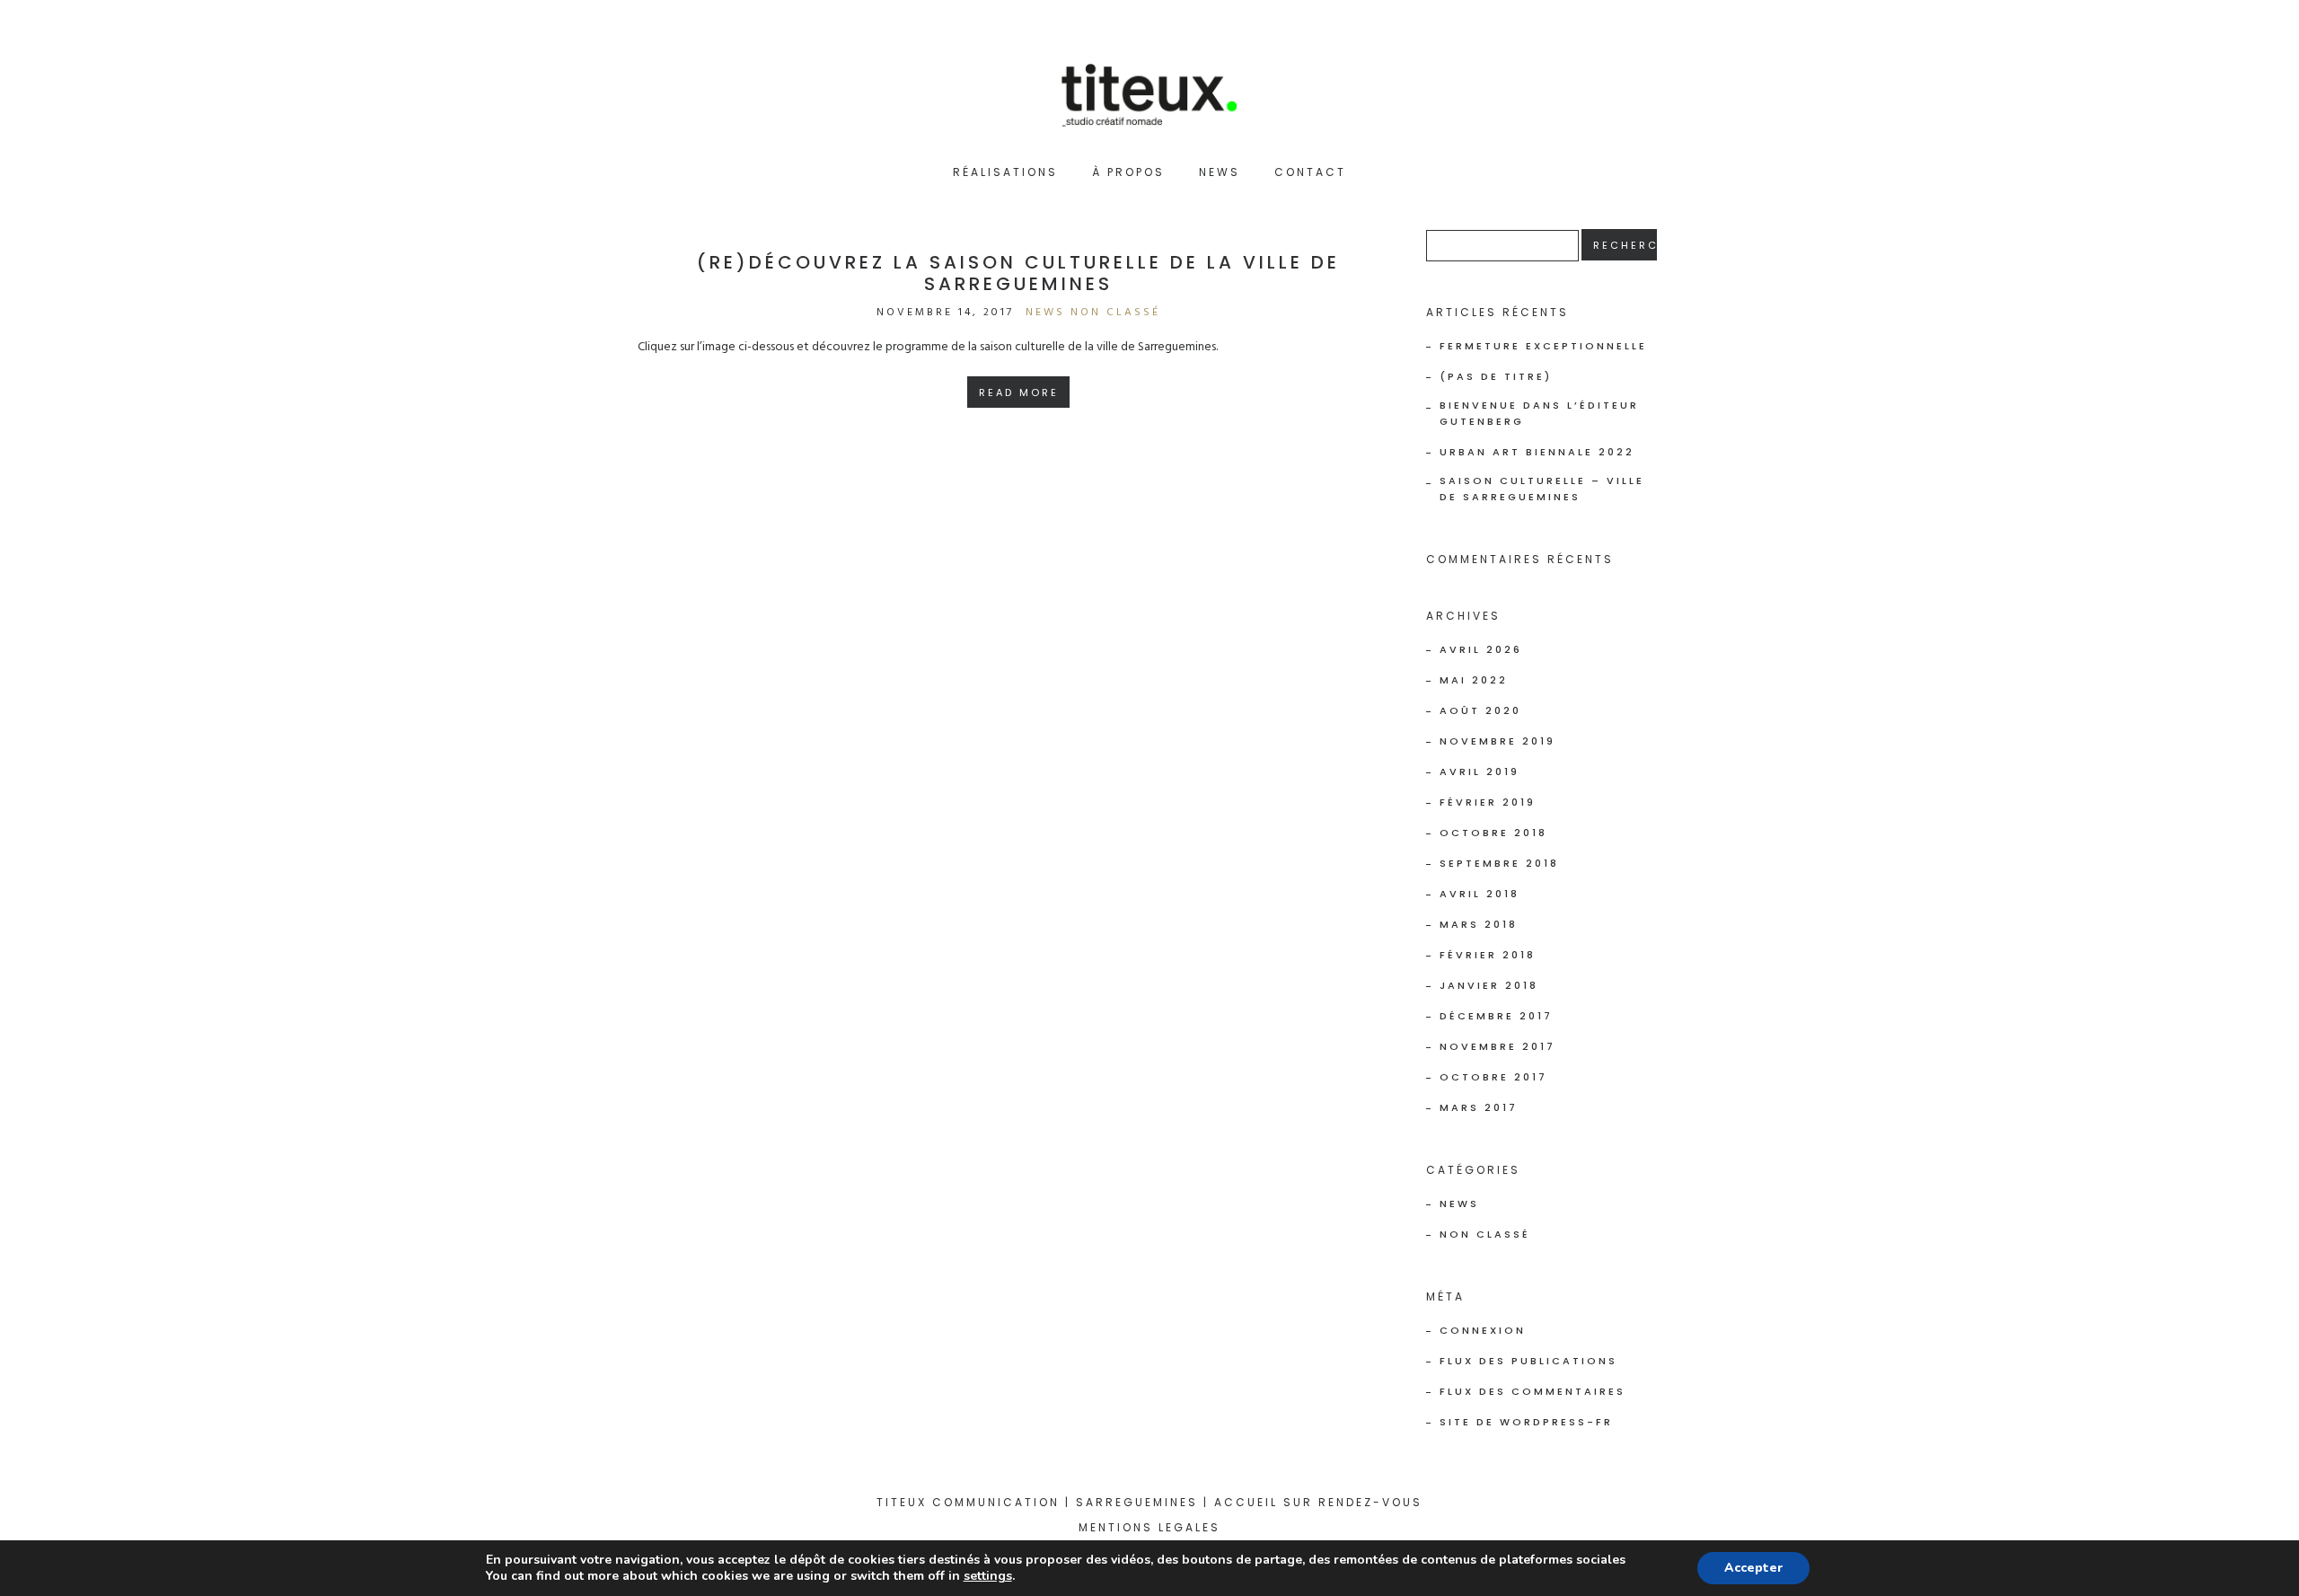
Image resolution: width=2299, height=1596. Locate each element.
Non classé (1115, 313)
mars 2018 (1479, 924)
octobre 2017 (1493, 1077)
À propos (1128, 172)
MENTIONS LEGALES (1149, 1527)
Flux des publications (1528, 1361)
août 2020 (1480, 710)
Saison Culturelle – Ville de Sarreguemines (1542, 489)
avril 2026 (1481, 649)
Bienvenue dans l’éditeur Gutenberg (1539, 413)
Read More (1019, 392)
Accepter (1753, 1568)
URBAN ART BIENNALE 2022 (1537, 452)
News (1220, 172)
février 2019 (1488, 802)
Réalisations (1005, 172)
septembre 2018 (1499, 863)
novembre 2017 (1497, 1046)
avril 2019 (1480, 772)
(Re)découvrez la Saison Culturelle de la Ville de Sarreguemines (1018, 273)
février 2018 (1488, 955)
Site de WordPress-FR (1526, 1422)
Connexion (1483, 1330)
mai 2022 (1474, 680)
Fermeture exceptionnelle (1543, 346)
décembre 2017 (1496, 1016)
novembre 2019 (1497, 741)
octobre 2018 (1493, 833)
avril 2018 (1480, 894)
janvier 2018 (1489, 985)
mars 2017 (1479, 1107)
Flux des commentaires (1533, 1391)
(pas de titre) (1496, 376)
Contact (1310, 172)
